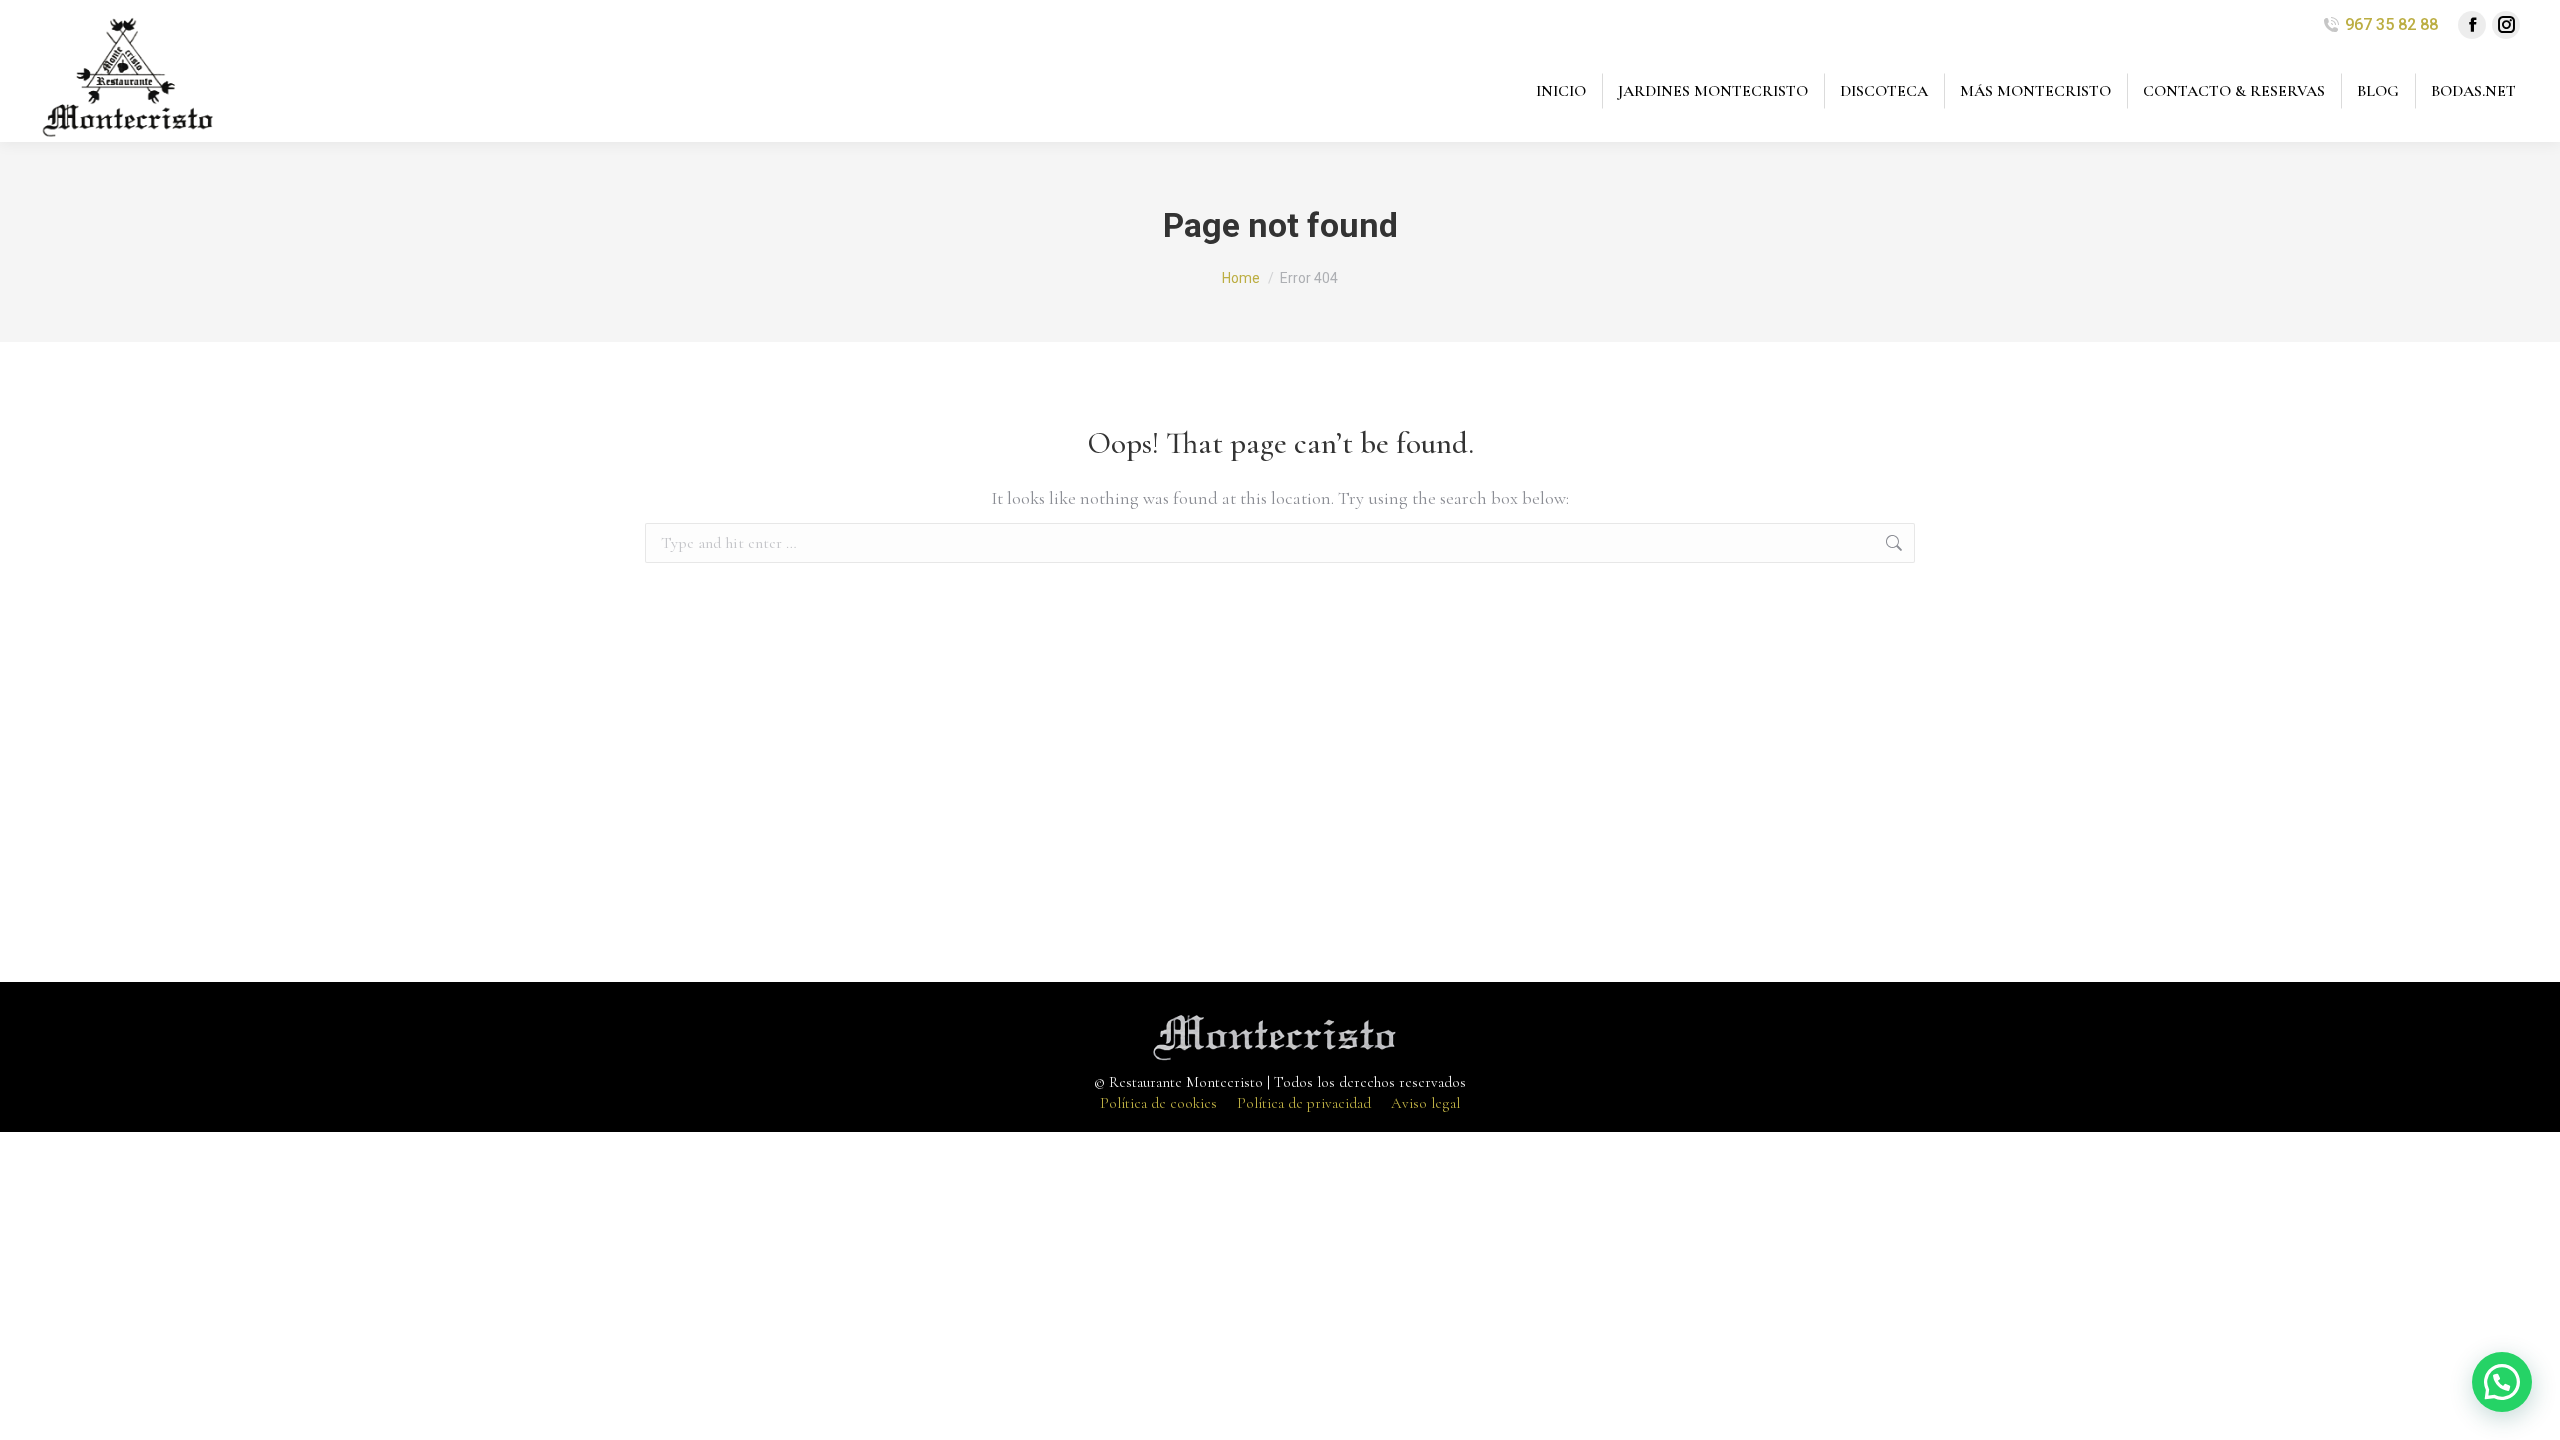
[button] (2502, 1382)
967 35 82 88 (2391, 24)
